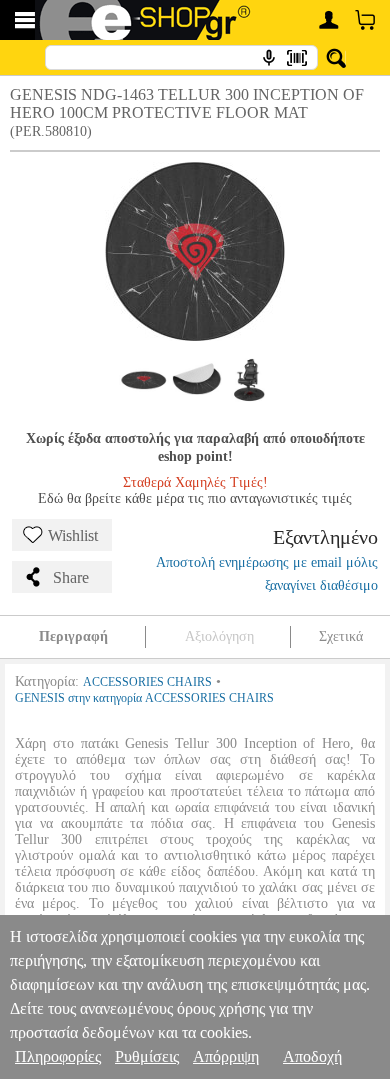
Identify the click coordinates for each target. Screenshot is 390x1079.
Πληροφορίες (58, 1056)
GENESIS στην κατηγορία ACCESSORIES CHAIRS (144, 698)
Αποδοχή (312, 1056)
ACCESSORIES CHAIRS (147, 682)
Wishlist (73, 535)
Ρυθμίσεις (147, 1056)
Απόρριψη (226, 1056)
